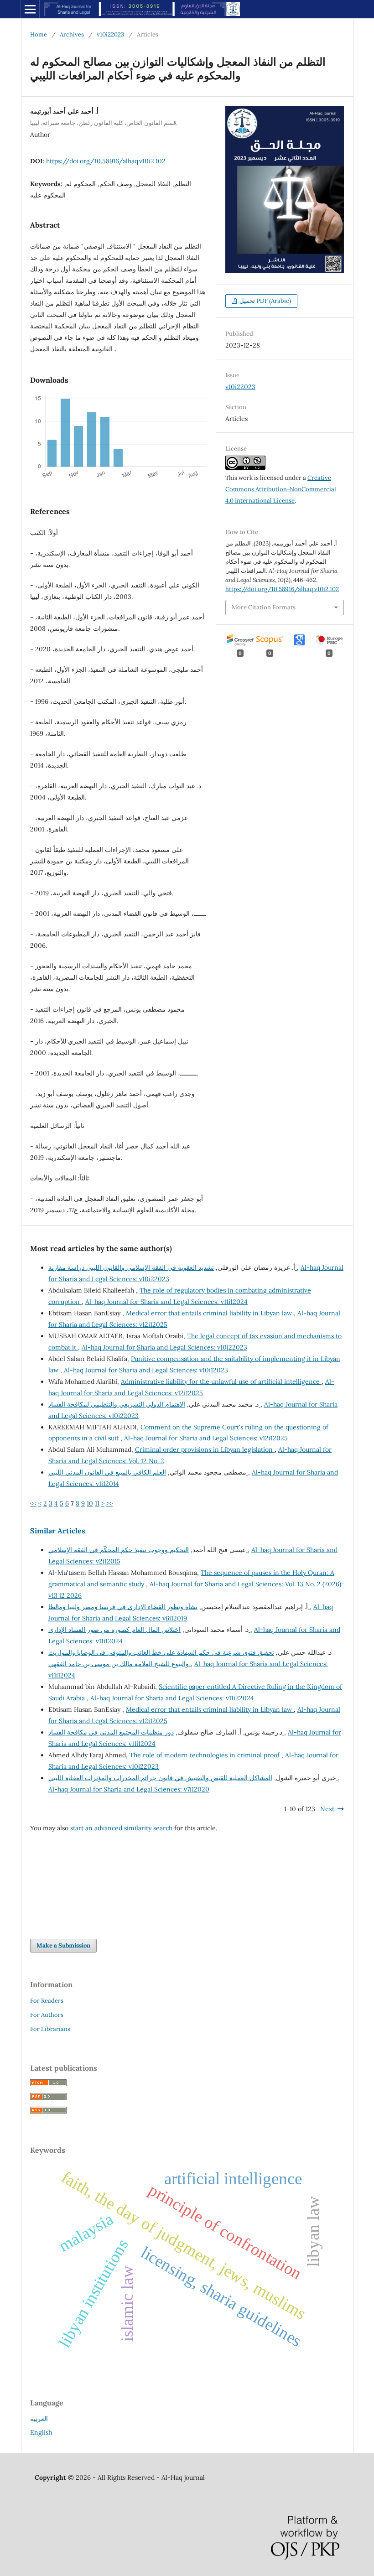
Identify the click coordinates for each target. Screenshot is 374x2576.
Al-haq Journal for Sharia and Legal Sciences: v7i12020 (129, 1789)
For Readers (47, 2001)
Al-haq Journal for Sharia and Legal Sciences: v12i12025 (206, 1438)
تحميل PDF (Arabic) (265, 301)
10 (90, 1503)
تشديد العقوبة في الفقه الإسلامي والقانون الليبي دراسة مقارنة (173, 1267)
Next (327, 1809)
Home (39, 34)
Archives (72, 34)
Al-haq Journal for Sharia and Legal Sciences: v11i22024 (172, 1698)
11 (97, 1503)
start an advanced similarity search (121, 1828)
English (41, 2432)
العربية (39, 2419)
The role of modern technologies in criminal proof (205, 1755)
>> (109, 1503)
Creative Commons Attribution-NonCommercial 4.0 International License (281, 489)
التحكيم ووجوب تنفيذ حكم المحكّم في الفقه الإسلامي (148, 1550)
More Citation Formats (264, 607)
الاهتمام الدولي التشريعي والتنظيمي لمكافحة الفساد (154, 1404)
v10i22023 (110, 34)
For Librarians (50, 2029)
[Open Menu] (30, 9)
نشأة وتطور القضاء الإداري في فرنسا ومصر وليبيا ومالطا (179, 1607)
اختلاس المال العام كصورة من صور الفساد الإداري (149, 1630)
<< (33, 1503)
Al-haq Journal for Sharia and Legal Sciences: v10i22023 (164, 1347)
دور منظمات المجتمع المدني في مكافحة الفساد (166, 1732)
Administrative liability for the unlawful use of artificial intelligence (221, 1381)
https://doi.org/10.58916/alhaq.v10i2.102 (106, 161)
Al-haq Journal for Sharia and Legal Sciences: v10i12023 (146, 1370)
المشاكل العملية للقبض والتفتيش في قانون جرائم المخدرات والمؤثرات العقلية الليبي (193, 1778)
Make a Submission (63, 1945)
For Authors (47, 2015)
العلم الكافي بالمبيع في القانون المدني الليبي (148, 1472)
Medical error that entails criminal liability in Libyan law (210, 1313)
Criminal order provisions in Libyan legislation (205, 1449)
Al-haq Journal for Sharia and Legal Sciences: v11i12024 (166, 1302)
